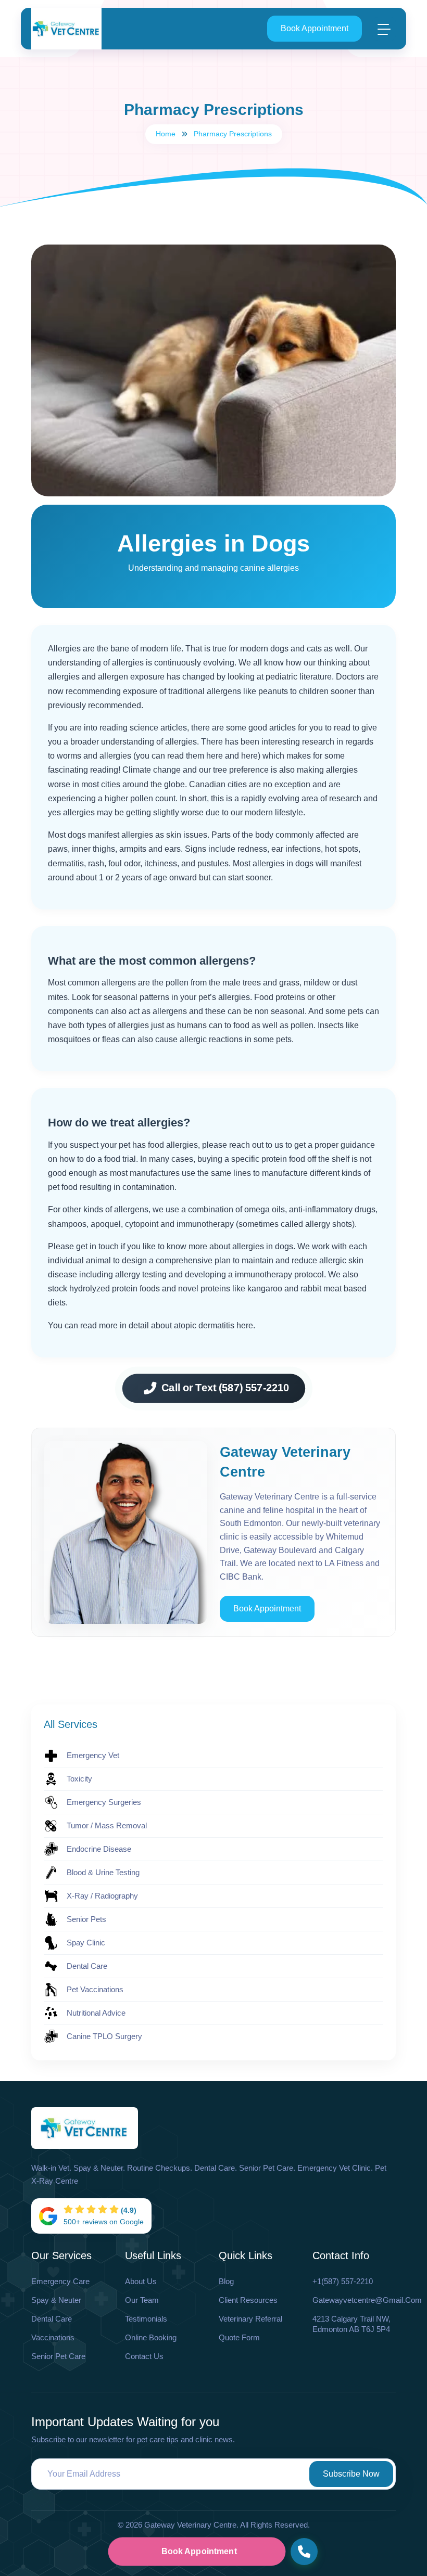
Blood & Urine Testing (103, 1872)
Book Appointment (315, 28)
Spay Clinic (86, 1943)
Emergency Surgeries (104, 1802)
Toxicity (79, 1779)
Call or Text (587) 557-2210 (225, 1388)
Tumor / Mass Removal (107, 1825)
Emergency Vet (93, 1755)
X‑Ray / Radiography (102, 1896)
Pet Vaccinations (95, 1989)
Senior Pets (86, 1919)
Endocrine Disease (99, 1849)
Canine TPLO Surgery (104, 2036)
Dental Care (87, 1966)
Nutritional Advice (96, 2013)
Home (166, 134)
